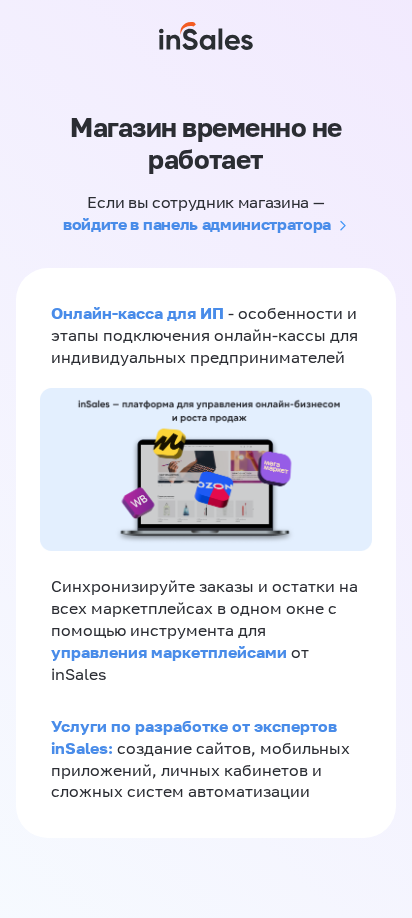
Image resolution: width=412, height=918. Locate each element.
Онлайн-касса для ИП (137, 313)
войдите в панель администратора (197, 224)
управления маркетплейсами (171, 652)
